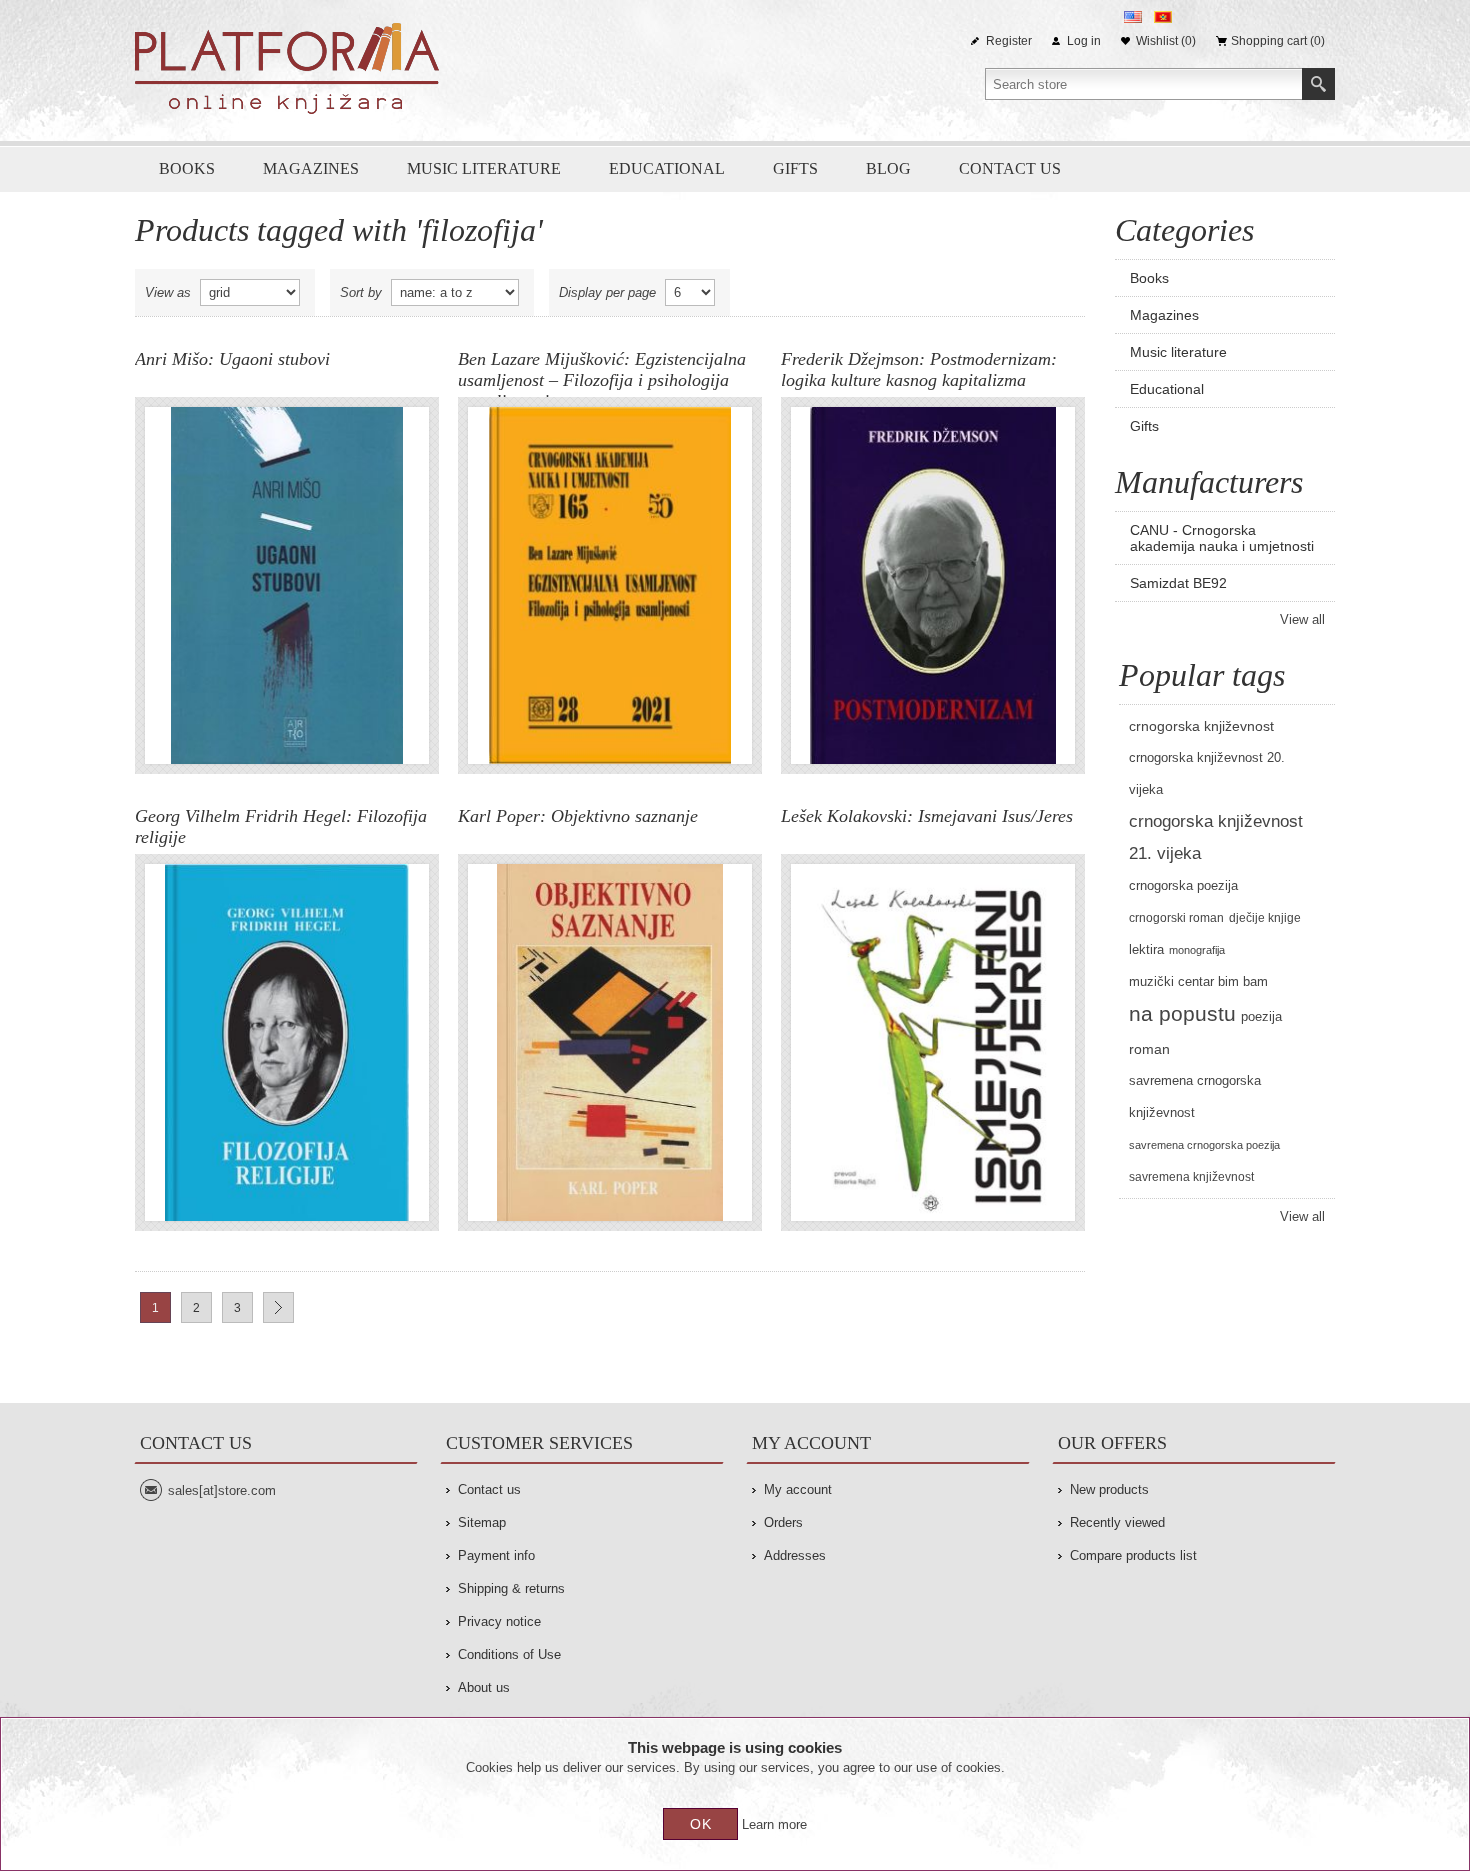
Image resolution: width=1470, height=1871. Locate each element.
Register (1009, 41)
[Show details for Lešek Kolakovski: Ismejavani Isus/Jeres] (933, 1042)
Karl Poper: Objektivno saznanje (578, 816)
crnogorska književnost (1201, 726)
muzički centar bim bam (1198, 982)
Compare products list (1133, 1555)
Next (278, 1307)
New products (1109, 1489)
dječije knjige (1265, 918)
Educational (667, 168)
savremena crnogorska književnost (1195, 1097)
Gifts (795, 168)
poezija (1261, 1017)
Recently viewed (1117, 1522)
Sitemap (482, 1522)
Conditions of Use (509, 1654)
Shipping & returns (511, 1588)
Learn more (774, 1824)
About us (484, 1687)
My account (798, 1489)
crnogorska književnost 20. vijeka (1207, 774)
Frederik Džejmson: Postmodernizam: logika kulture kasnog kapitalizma (919, 369)
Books (187, 168)
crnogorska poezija (1183, 886)
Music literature (484, 168)
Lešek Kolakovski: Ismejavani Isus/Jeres (927, 816)
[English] (1133, 17)
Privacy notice (499, 1621)
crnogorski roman (1176, 918)
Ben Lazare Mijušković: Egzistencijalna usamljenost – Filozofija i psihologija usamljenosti (602, 373)
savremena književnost (1191, 1177)
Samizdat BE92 (1178, 583)
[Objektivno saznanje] (610, 1042)
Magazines (311, 168)
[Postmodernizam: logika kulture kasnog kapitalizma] (933, 585)
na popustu (1182, 1013)
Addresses (795, 1555)
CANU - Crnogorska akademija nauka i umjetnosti (1222, 538)
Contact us (1010, 168)
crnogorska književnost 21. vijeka (1216, 837)
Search (1318, 84)
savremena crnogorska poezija (1204, 1145)
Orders (783, 1522)
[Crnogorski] (1163, 17)
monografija (1197, 950)
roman (1149, 1049)
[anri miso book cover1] (287, 585)
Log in (1084, 41)
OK (701, 1824)
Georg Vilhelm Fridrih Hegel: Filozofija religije (281, 826)
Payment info (496, 1555)
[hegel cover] (287, 1042)
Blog (888, 168)
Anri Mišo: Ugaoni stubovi (232, 359)
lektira (1146, 950)
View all (1302, 619)
